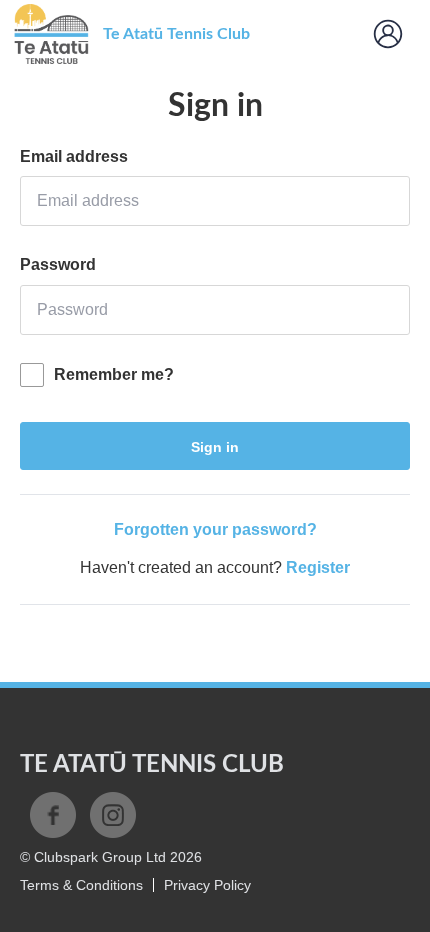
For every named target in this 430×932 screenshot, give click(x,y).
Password (58, 264)
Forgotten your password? (215, 529)
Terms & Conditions (81, 885)
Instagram (113, 815)
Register (318, 567)
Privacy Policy (207, 885)
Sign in (215, 447)
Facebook (53, 815)
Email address (74, 156)
